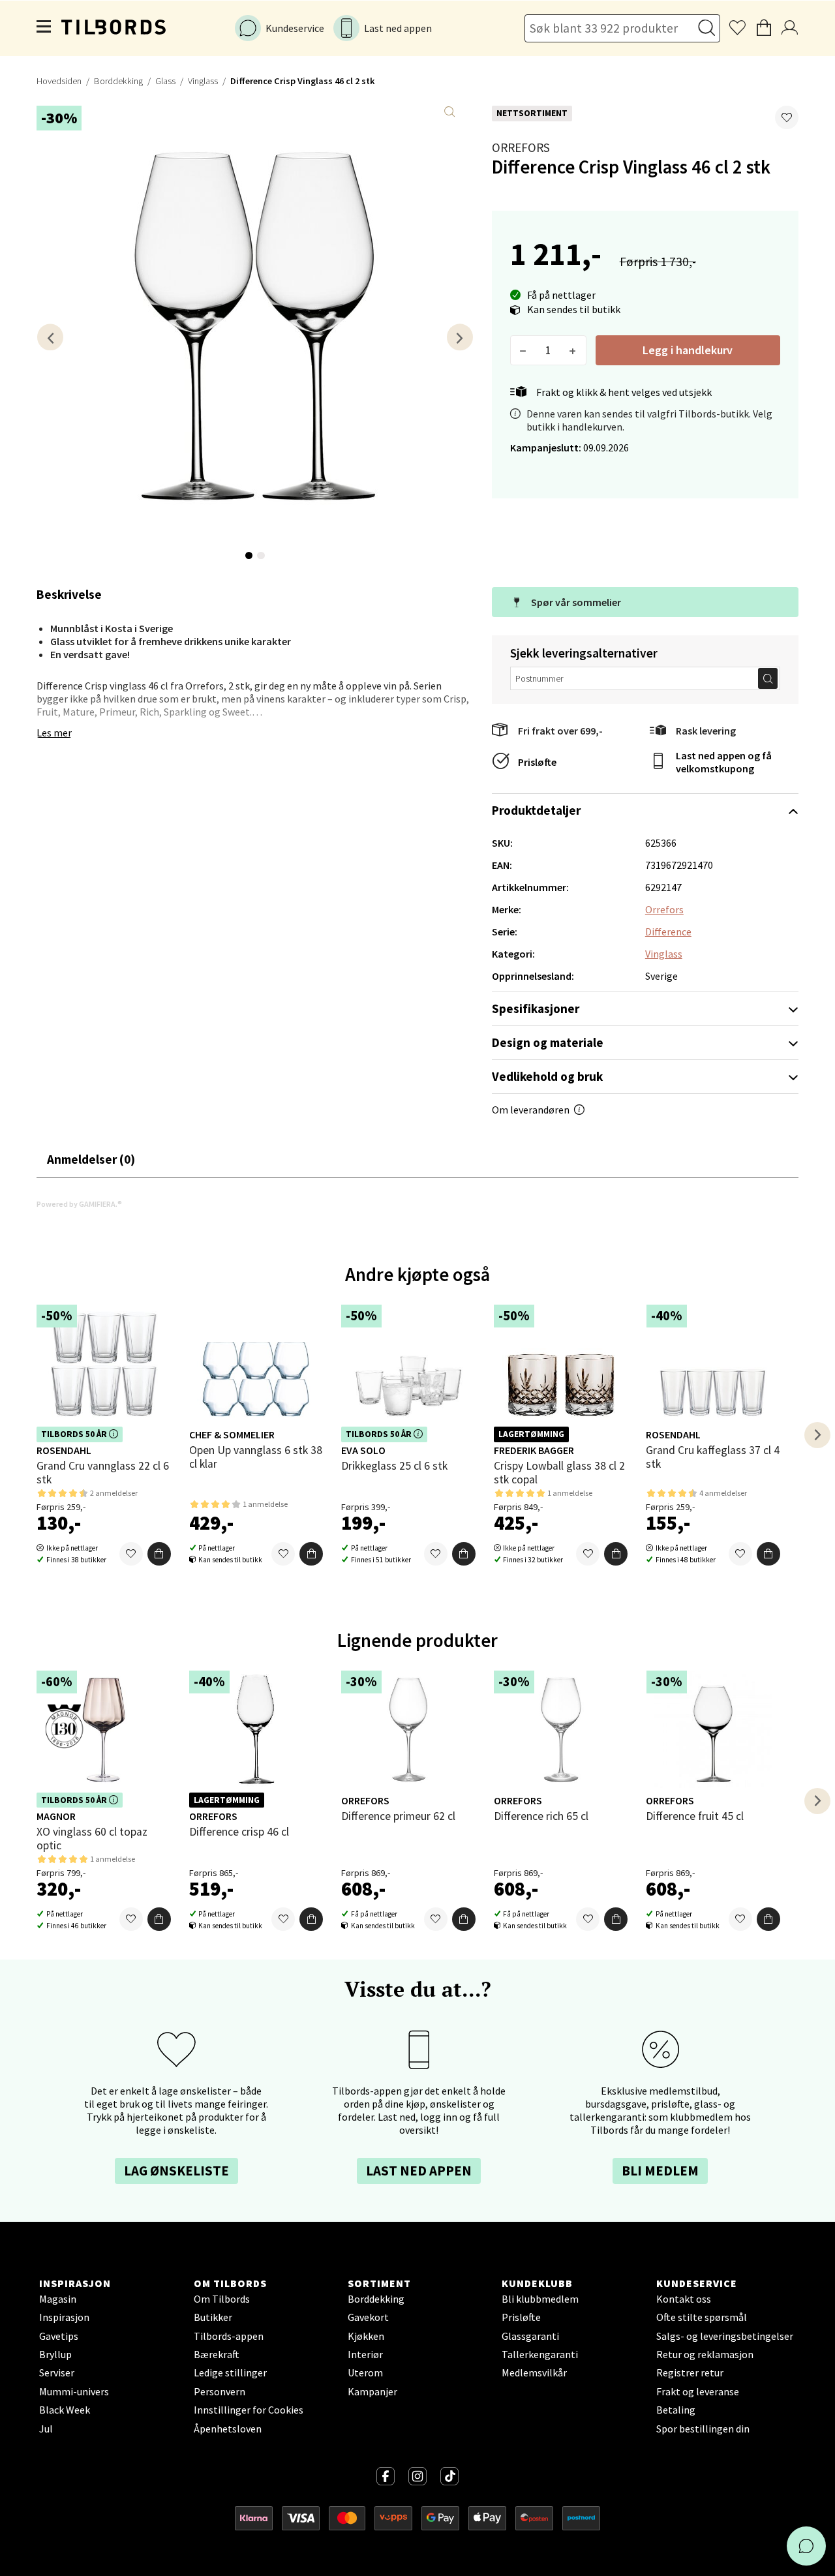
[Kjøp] (159, 1554)
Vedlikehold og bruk (547, 1076)
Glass (165, 81)
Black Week (65, 2410)
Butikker (213, 2317)
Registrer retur (690, 2372)
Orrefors (521, 147)
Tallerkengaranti (540, 2354)
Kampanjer (372, 2391)
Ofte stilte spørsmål (702, 2317)
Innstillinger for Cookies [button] (249, 2410)
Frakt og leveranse (698, 2391)
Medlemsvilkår (534, 2372)
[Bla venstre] (50, 337)
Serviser (57, 2372)
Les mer (54, 733)
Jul (46, 2429)
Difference (668, 932)
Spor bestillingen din (703, 2429)
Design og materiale (548, 1042)
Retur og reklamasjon (705, 2354)
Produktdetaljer (536, 810)
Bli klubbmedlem (540, 2299)
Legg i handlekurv (688, 350)
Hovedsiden (59, 81)
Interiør (365, 2354)
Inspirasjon (64, 2317)
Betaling (676, 2410)
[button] (787, 117)
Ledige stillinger (230, 2372)
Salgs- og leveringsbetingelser (725, 2336)
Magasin (58, 2299)
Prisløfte (537, 762)
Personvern (220, 2391)
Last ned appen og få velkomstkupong (724, 762)
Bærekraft (217, 2354)
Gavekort (368, 2317)
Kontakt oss (684, 2299)
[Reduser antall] (524, 350)
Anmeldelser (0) (91, 1159)
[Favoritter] (131, 1554)
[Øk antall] (573, 350)
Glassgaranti (530, 2336)
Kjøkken (366, 2336)
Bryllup (55, 2354)
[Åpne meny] (44, 28)
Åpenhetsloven (228, 2429)
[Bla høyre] (460, 337)
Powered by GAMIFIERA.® (79, 1204)
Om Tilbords (222, 2299)
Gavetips (59, 2336)
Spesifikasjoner (536, 1008)
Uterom (365, 2372)
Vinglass (203, 81)
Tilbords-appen (229, 2336)
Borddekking (118, 81)
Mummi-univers (74, 2391)
